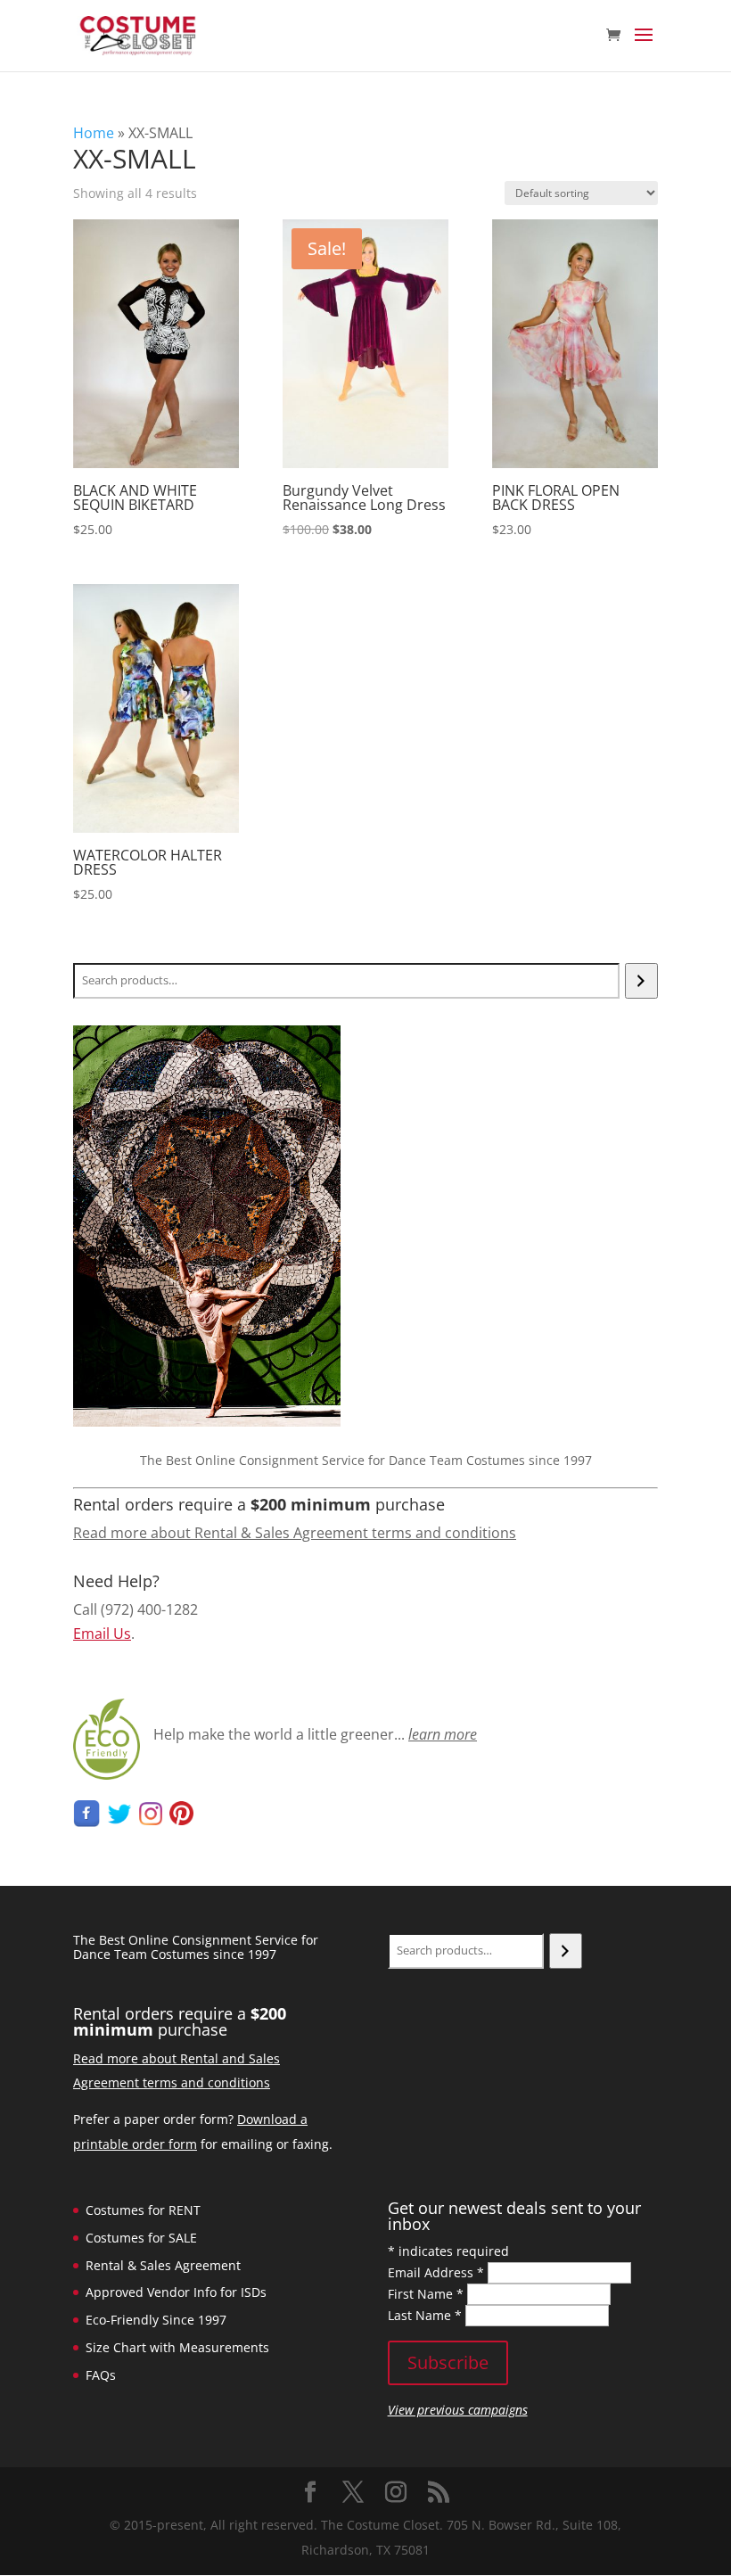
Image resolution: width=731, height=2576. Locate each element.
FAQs (101, 2375)
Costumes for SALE (141, 2238)
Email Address (436, 2272)
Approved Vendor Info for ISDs (176, 2292)
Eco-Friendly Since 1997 (156, 2320)
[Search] (641, 981)
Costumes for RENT (143, 2210)
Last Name (425, 2315)
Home (94, 133)
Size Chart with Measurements (177, 2347)
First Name (426, 2294)
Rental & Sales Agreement (163, 2265)
